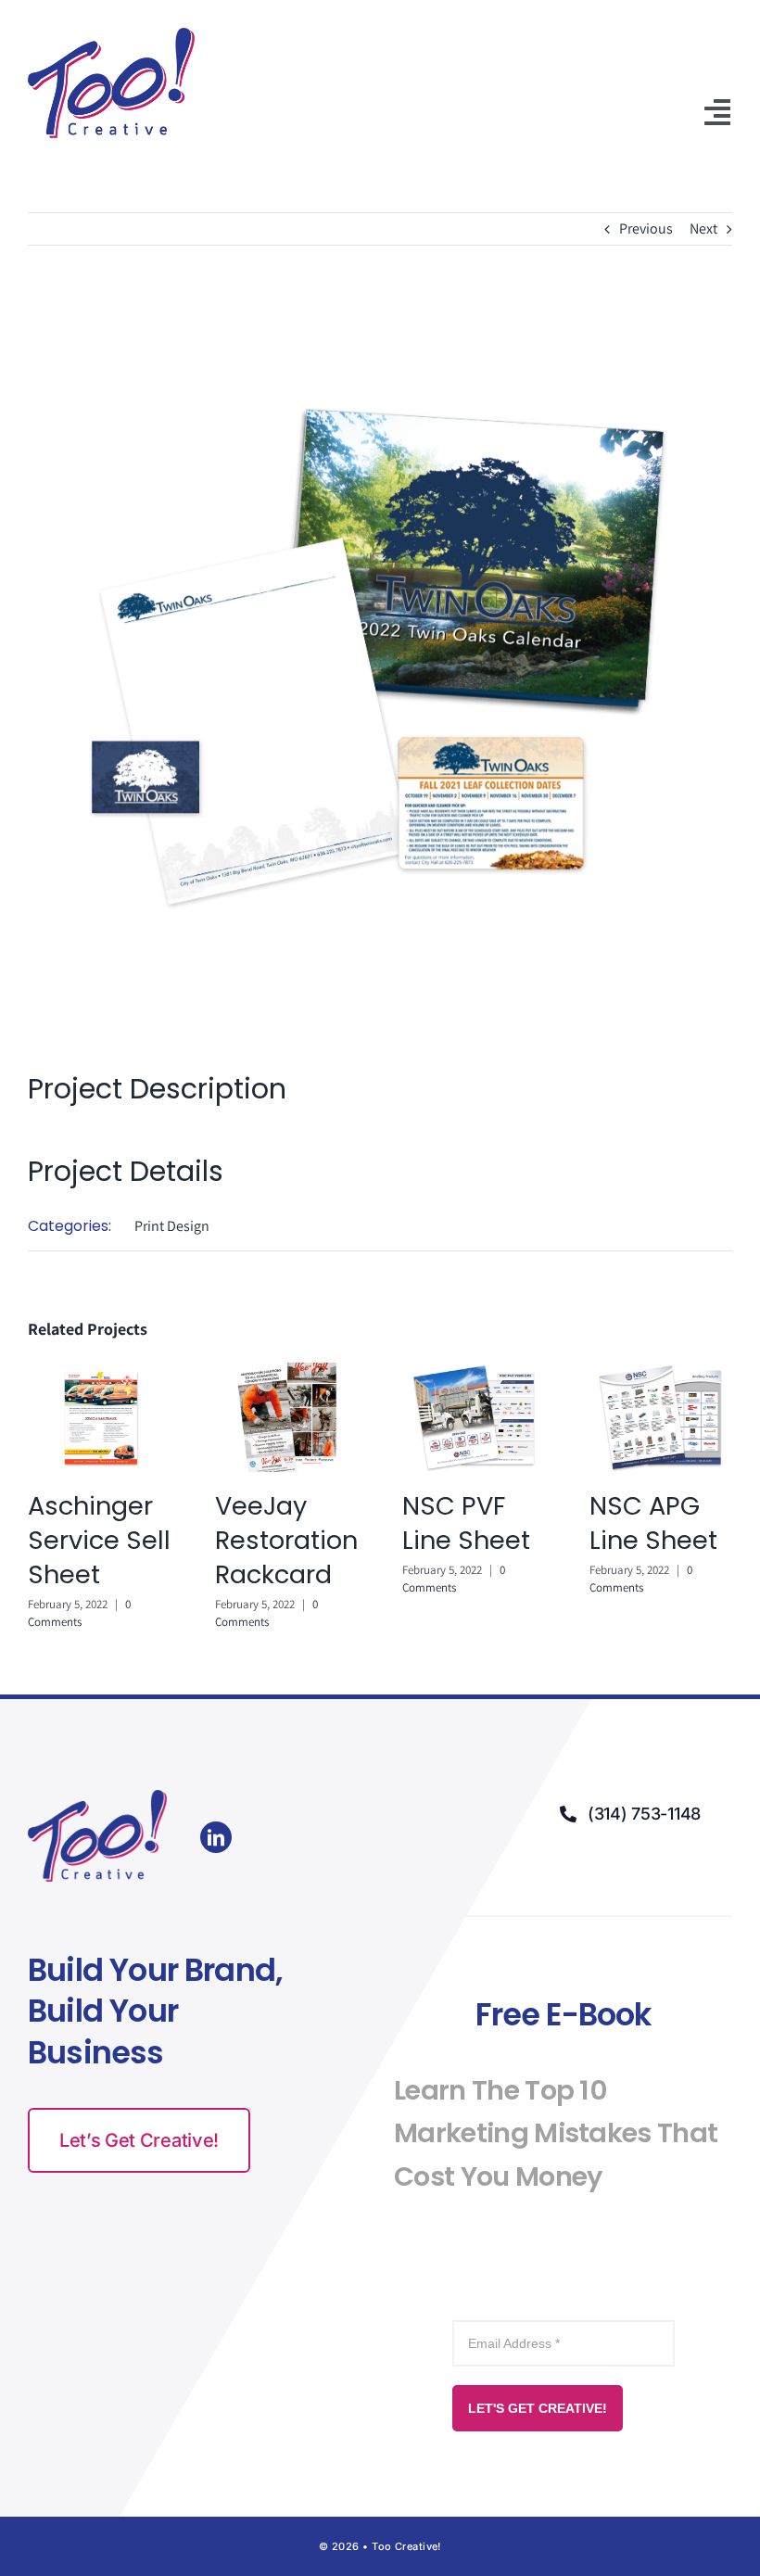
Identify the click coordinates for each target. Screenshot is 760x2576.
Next (703, 228)
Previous (646, 228)
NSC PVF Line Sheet (466, 1523)
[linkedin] (216, 1837)
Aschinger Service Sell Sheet (99, 1540)
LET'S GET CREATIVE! (538, 2408)
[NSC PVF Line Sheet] (474, 1372)
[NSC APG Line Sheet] (661, 1372)
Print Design (172, 1226)
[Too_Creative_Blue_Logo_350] (111, 35)
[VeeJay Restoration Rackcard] (286, 1372)
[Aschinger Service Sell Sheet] (99, 1372)
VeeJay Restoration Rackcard (286, 1540)
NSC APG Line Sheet (653, 1523)
